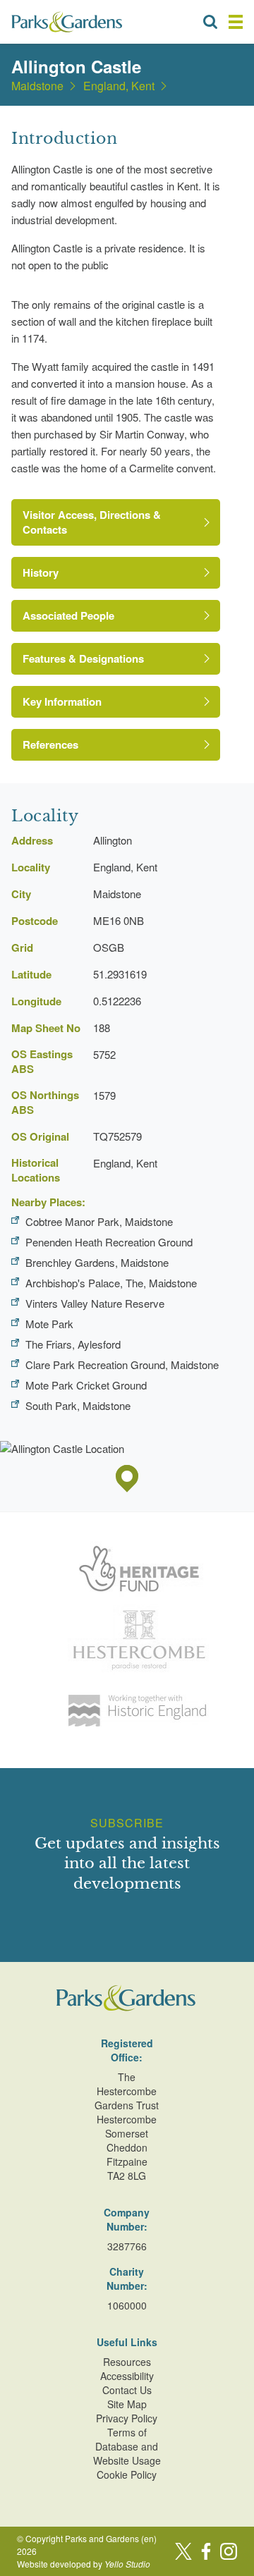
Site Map (127, 2404)
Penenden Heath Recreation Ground (109, 1242)
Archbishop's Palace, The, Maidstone (111, 1283)
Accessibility (127, 2376)
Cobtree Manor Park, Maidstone (99, 1221)
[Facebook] (206, 2551)
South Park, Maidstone (78, 1405)
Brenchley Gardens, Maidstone (97, 1262)
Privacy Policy (127, 2418)
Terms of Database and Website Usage (127, 2446)
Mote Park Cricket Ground (86, 1385)
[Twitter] (183, 2551)
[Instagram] (229, 2551)
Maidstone (37, 86)
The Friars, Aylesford (73, 1344)
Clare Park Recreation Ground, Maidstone (122, 1364)
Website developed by (84, 2564)
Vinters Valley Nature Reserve (95, 1303)
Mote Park (49, 1324)
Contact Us (127, 2390)
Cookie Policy (127, 2474)
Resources (127, 2362)
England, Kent (119, 86)
